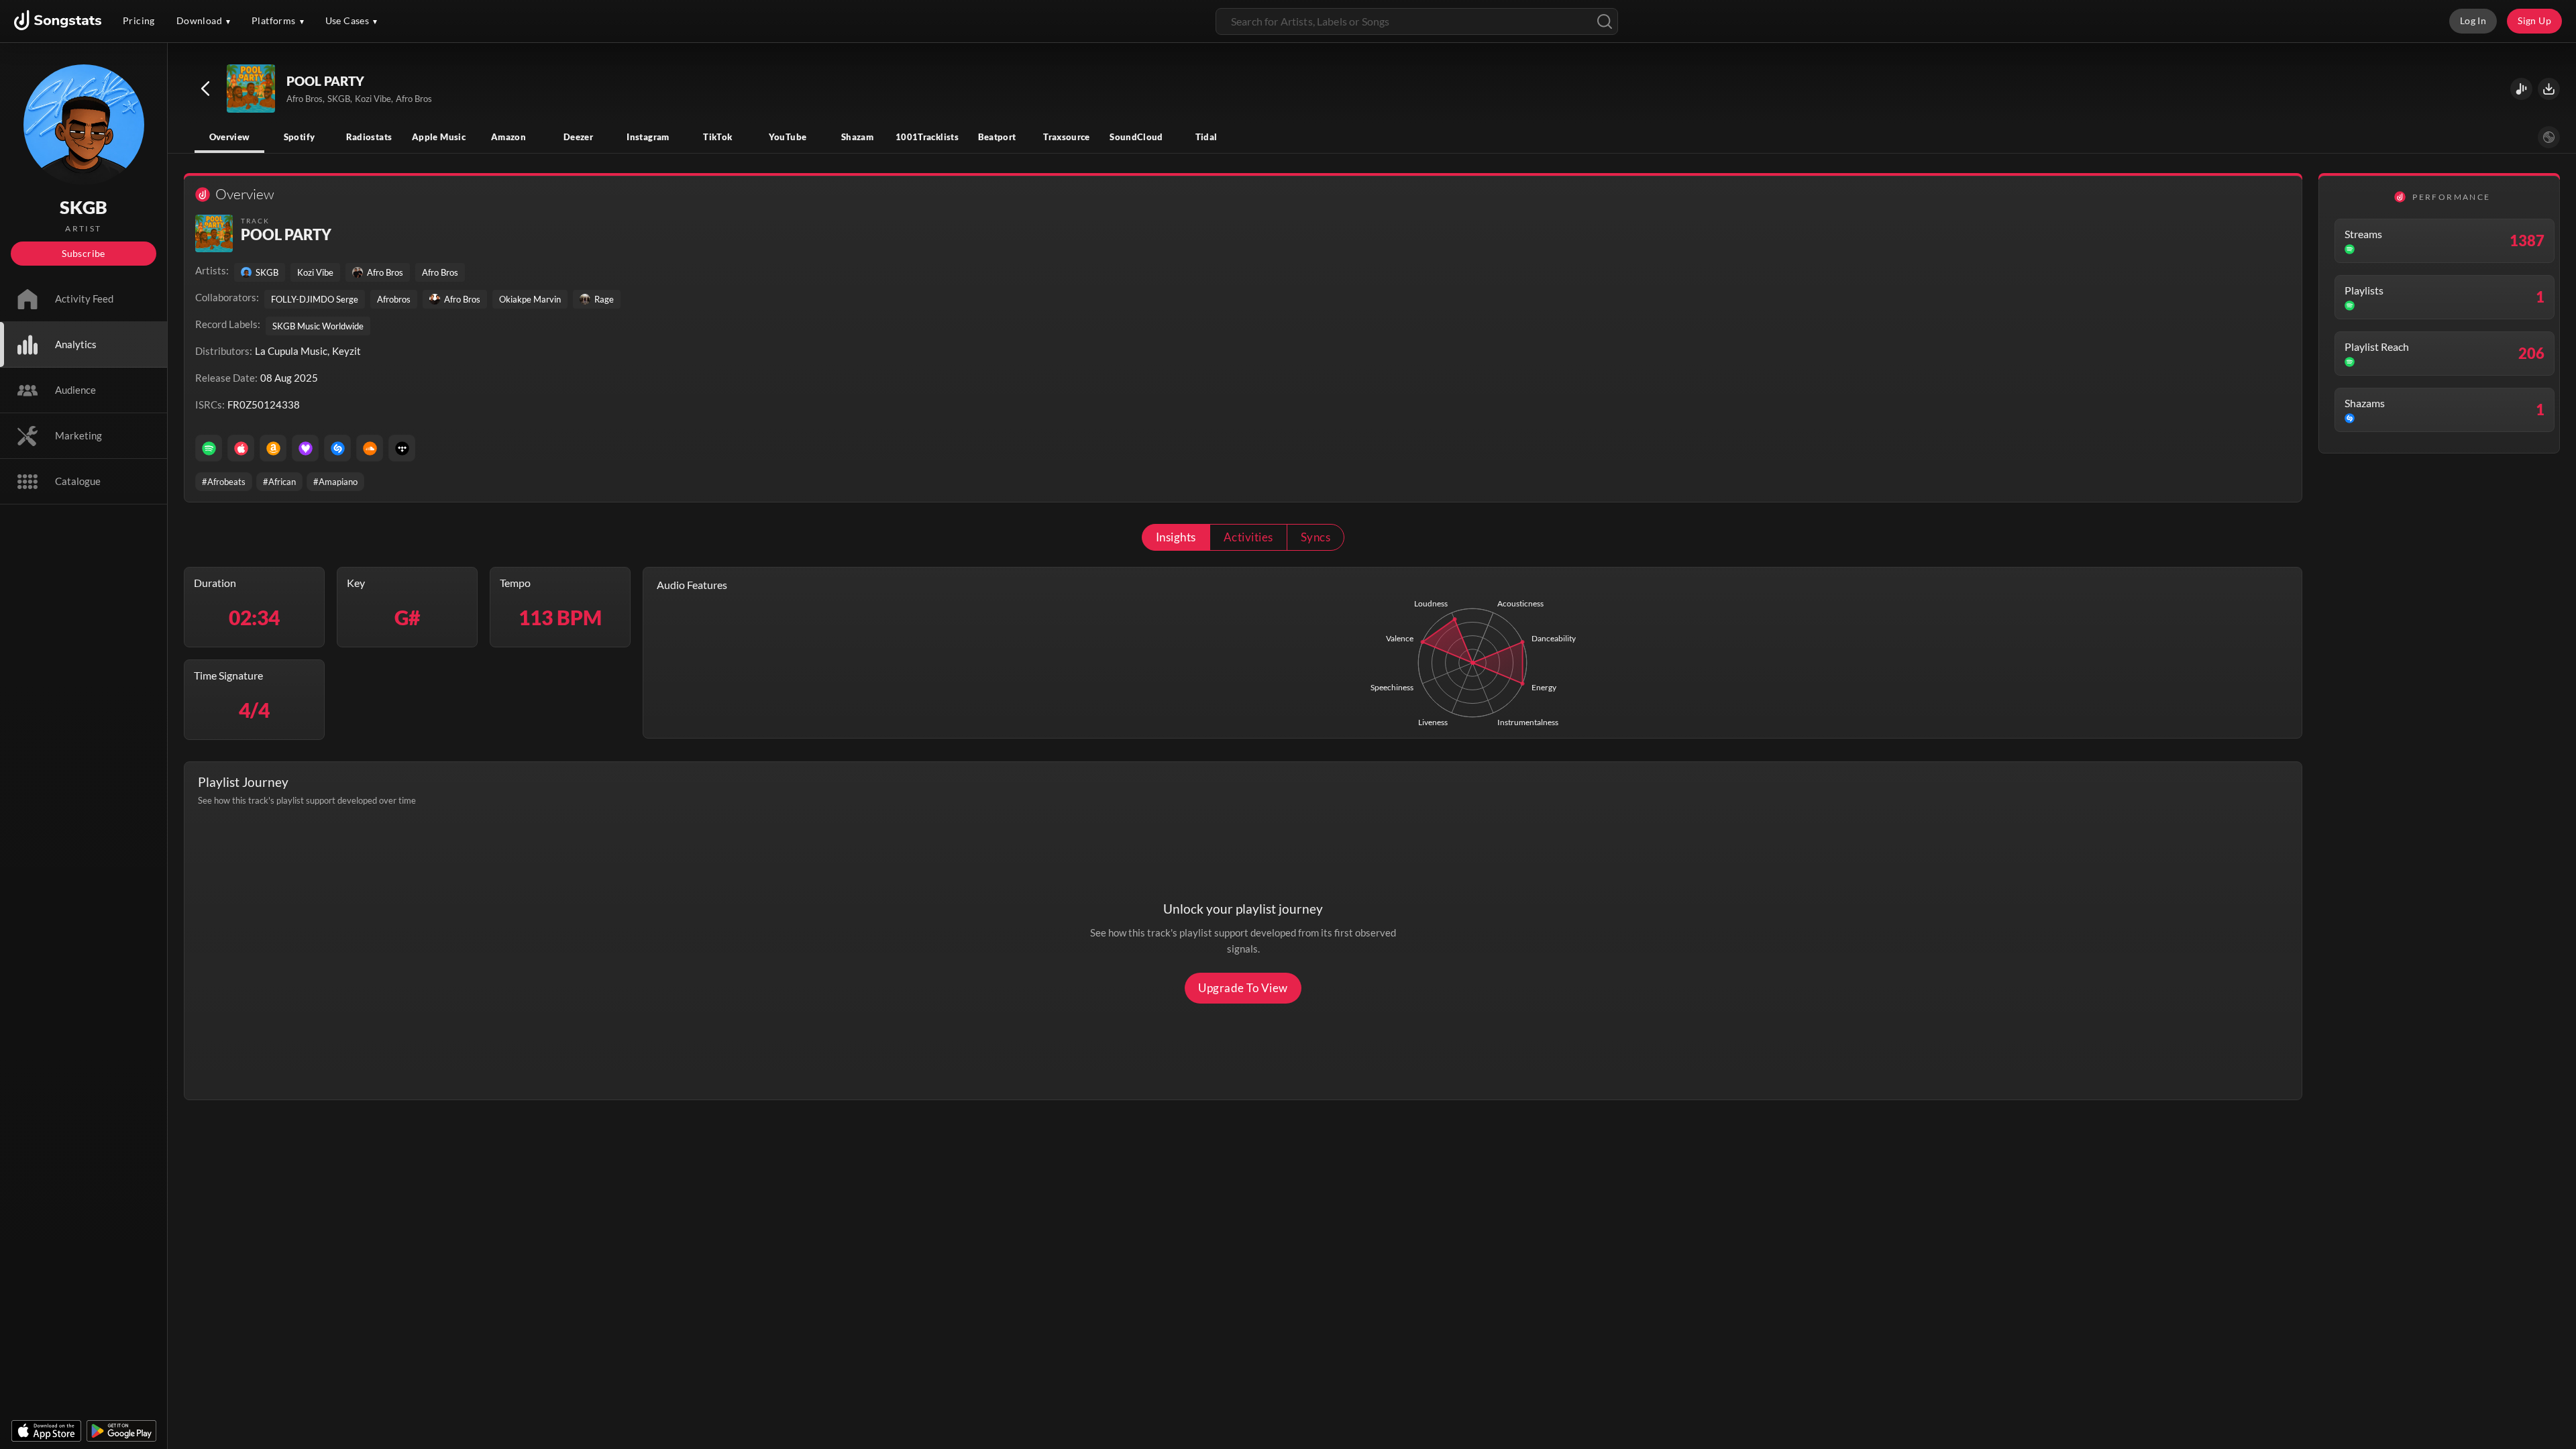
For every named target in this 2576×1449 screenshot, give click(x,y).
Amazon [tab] (508, 137)
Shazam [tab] (857, 137)
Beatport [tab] (997, 137)
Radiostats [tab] (369, 137)
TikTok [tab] (717, 137)
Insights (1176, 537)
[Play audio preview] (252, 89)
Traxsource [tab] (1067, 137)
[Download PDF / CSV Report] (2549, 89)
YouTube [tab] (788, 137)
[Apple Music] (241, 448)
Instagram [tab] (648, 137)
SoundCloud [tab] (1136, 137)
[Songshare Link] (2521, 89)
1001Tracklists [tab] (927, 137)
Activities (1248, 537)
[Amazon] (273, 448)
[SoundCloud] (370, 448)
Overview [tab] (230, 137)
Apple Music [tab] (439, 137)
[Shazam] (337, 448)
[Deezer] (305, 448)
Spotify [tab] (300, 137)
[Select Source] (2549, 137)
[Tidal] (402, 448)
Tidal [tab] (1206, 137)
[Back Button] (205, 89)
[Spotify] (209, 448)
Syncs (1316, 537)
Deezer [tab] (578, 137)
